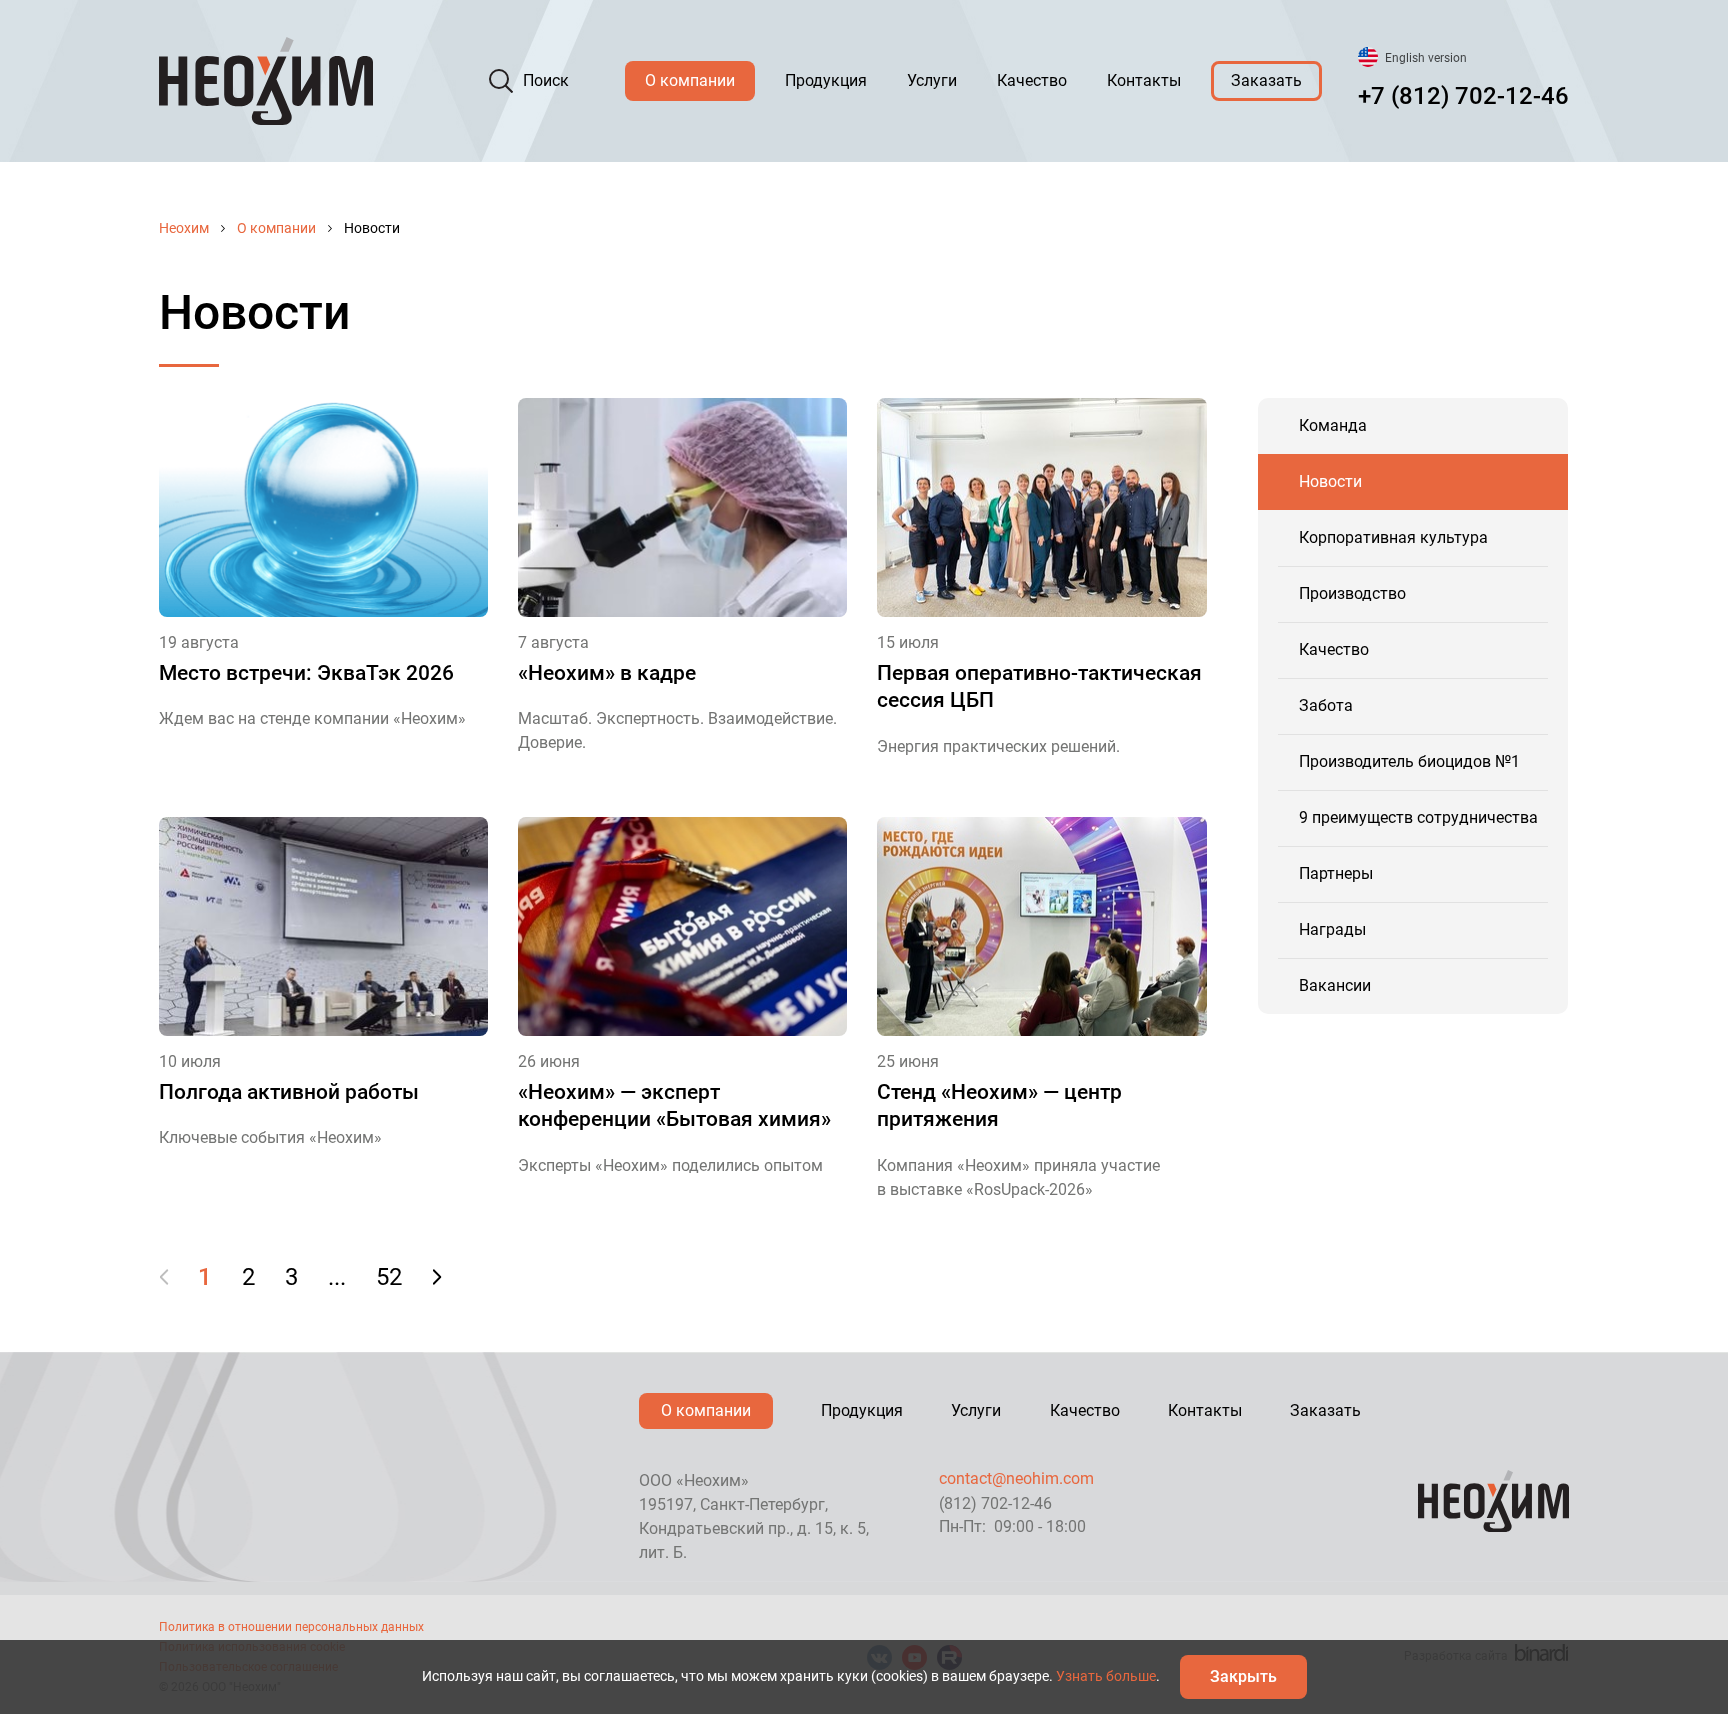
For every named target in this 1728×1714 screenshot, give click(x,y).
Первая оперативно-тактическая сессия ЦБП (1039, 686)
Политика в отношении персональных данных (291, 1627)
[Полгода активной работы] (323, 926)
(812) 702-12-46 (995, 1503)
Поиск (546, 80)
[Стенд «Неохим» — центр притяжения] (1041, 926)
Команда (1333, 425)
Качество (1032, 80)
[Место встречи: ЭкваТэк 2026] (323, 507)
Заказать (1266, 80)
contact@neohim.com (1016, 1478)
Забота (1326, 705)
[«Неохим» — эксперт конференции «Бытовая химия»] (682, 926)
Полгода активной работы (289, 1092)
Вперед (436, 1277)
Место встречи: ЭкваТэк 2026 (306, 673)
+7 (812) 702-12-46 (1463, 96)
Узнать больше (1106, 1676)
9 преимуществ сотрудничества (1418, 817)
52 (389, 1277)
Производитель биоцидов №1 (1409, 761)
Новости (1330, 481)
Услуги (932, 80)
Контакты (1144, 80)
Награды (1332, 929)
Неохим (184, 228)
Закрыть (1243, 1676)
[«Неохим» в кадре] (682, 507)
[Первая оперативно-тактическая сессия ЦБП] (1041, 507)
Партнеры (1336, 873)
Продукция (826, 80)
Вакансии (1335, 985)
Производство (1352, 593)
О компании (690, 80)
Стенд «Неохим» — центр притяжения (999, 1105)
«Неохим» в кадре (607, 673)
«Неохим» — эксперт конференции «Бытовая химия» (674, 1105)
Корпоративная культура (1393, 537)
